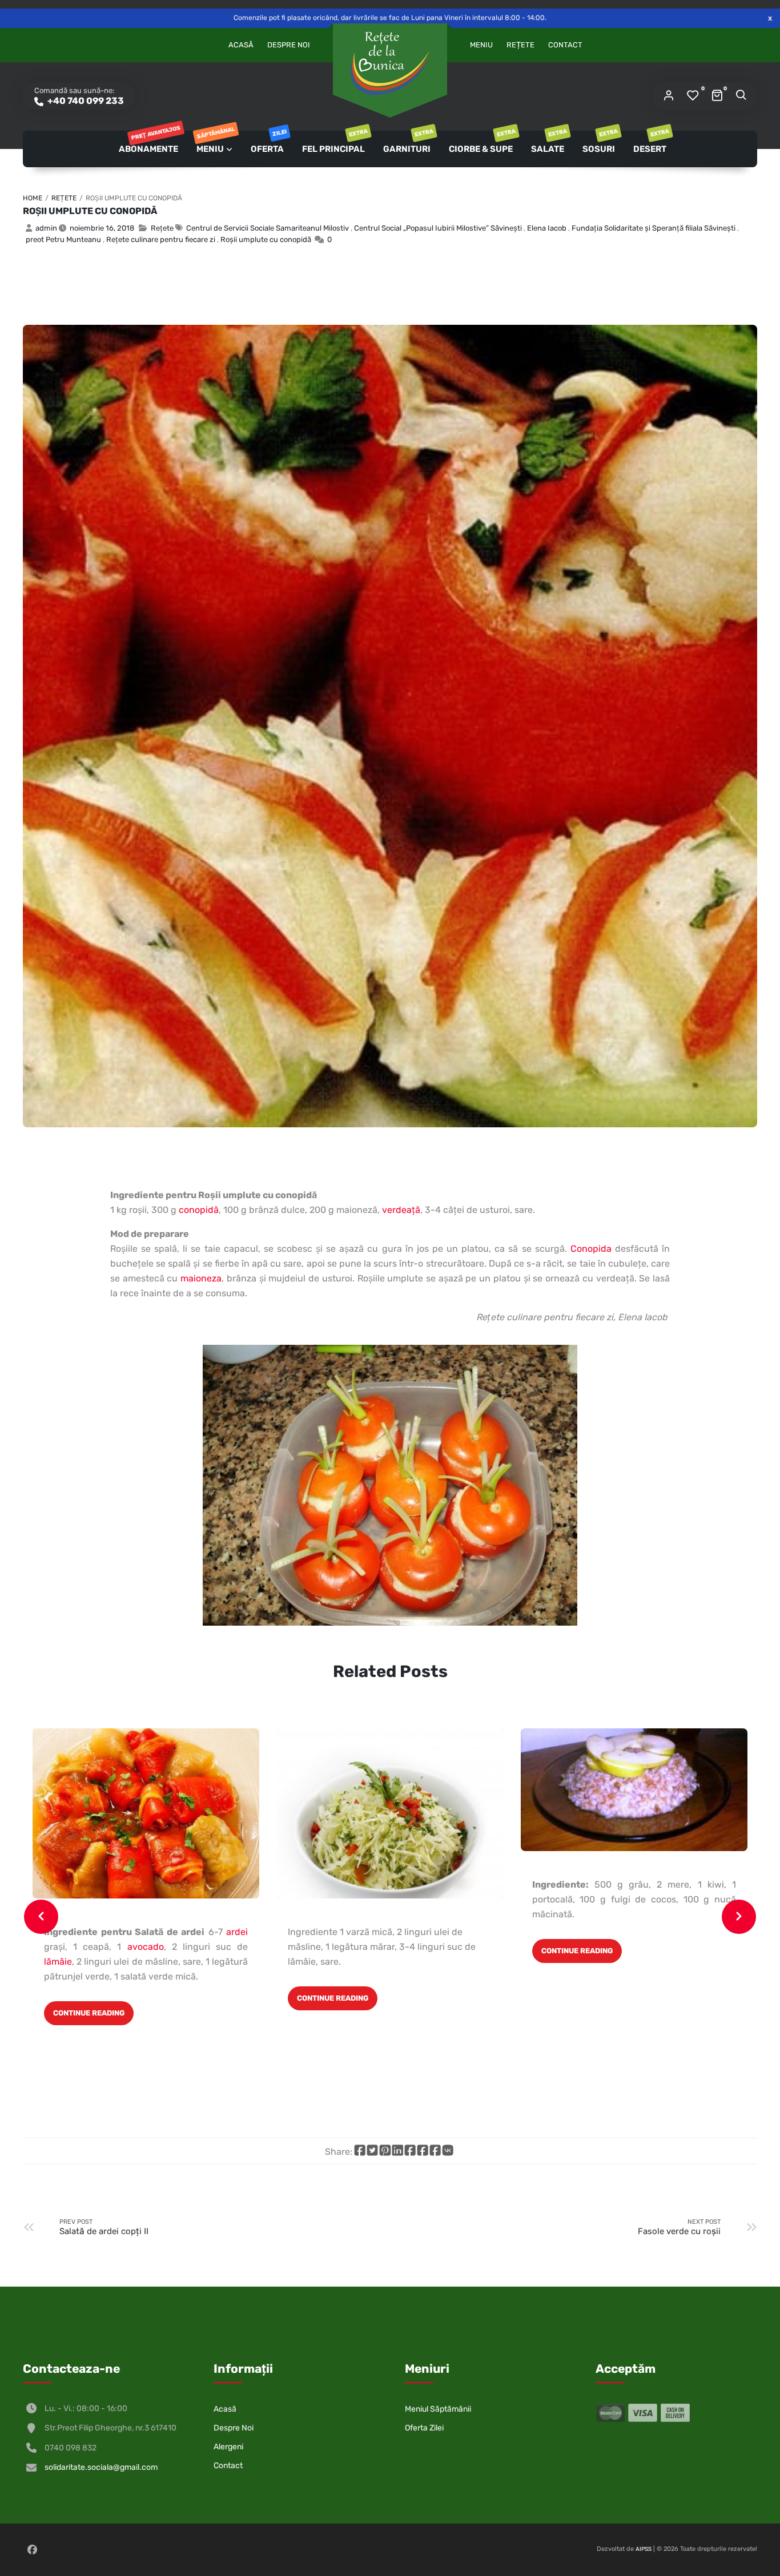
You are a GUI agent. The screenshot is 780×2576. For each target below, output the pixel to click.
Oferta (268, 142)
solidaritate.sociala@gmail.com (101, 2467)
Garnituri (408, 142)
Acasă (241, 45)
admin (46, 228)
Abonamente (149, 142)
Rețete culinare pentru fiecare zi (161, 239)
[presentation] (41, 1917)
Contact (565, 45)
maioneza (201, 1278)
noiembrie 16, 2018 (102, 228)
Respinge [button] (770, 18)
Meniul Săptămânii (438, 2409)
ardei (237, 1932)
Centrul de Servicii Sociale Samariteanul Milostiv (268, 228)
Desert (651, 142)
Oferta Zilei (424, 2428)
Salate (548, 142)
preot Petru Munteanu (63, 239)
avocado (143, 1947)
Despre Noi (289, 45)
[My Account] (669, 96)
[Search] (741, 96)
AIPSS (644, 2549)
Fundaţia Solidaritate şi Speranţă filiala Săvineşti (654, 228)
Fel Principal (334, 142)
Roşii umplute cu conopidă (90, 211)
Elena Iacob (547, 228)
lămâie (58, 1962)
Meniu (481, 45)
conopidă (199, 1210)
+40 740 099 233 (85, 101)
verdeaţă (401, 1210)
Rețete (520, 45)
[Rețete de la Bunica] (390, 63)
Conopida (591, 1249)
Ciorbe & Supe (482, 142)
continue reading (89, 2013)
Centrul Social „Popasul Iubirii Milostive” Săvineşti (438, 228)
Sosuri (600, 142)
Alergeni (228, 2447)
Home (33, 198)
